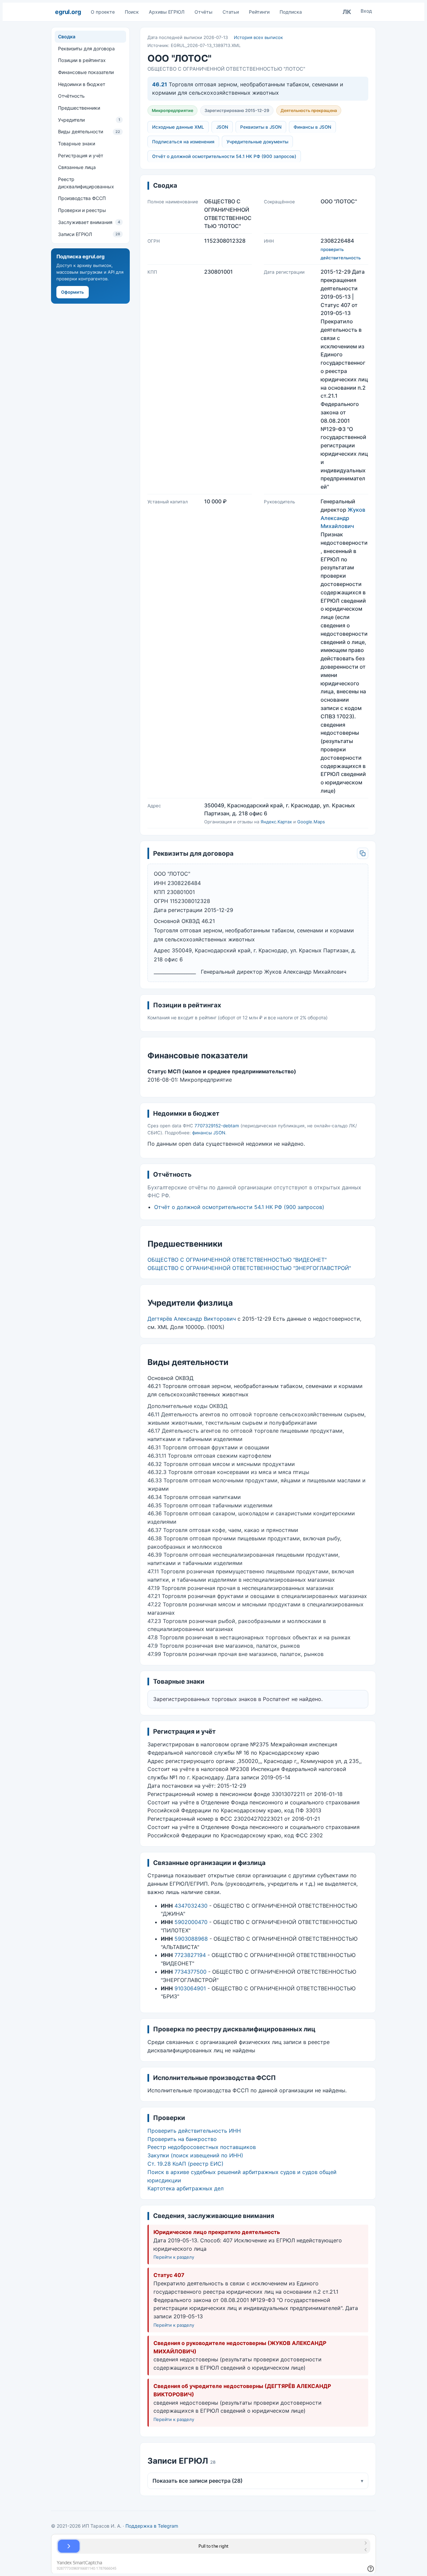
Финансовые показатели (86, 72)
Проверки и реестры (82, 210)
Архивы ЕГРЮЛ (167, 12)
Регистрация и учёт (81, 155)
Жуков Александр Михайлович (343, 518)
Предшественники (79, 108)
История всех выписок (258, 37)
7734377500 (190, 1972)
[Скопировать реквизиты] (363, 853)
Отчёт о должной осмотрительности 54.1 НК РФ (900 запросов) (224, 156)
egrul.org (68, 12)
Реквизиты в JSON (261, 127)
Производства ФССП (82, 198)
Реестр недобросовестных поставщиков (202, 2147)
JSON (222, 127)
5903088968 (191, 1939)
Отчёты (203, 12)
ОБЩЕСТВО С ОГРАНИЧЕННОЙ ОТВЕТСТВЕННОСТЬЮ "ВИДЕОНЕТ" (237, 1260)
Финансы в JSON (312, 127)
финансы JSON (209, 1133)
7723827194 (190, 1955)
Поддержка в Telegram (152, 2526)
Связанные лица (77, 167)
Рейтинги (259, 12)
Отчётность (71, 96)
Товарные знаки (77, 143)
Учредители (89, 120)
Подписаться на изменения (183, 142)
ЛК (347, 12)
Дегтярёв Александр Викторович (192, 1319)
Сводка (67, 36)
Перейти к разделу (174, 2257)
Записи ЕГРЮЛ (89, 234)
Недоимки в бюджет (82, 84)
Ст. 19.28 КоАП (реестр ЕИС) (185, 2164)
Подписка (291, 12)
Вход (366, 11)
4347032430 (191, 1906)
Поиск (132, 12)
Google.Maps (311, 822)
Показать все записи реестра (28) (258, 2481)
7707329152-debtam (217, 1126)
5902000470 (191, 1922)
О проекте (103, 12)
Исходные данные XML (178, 127)
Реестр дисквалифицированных (86, 183)
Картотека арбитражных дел (185, 2188)
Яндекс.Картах (276, 822)
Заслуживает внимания (89, 222)
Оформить (73, 292)
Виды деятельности (89, 131)
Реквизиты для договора (86, 48)
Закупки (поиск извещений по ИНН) (195, 2155)
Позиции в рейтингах (82, 60)
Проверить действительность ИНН (194, 2131)
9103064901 (190, 1988)
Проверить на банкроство (182, 2139)
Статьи (231, 12)
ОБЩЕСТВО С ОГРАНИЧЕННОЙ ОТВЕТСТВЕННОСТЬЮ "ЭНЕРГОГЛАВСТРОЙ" (249, 1268)
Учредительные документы (257, 142)
